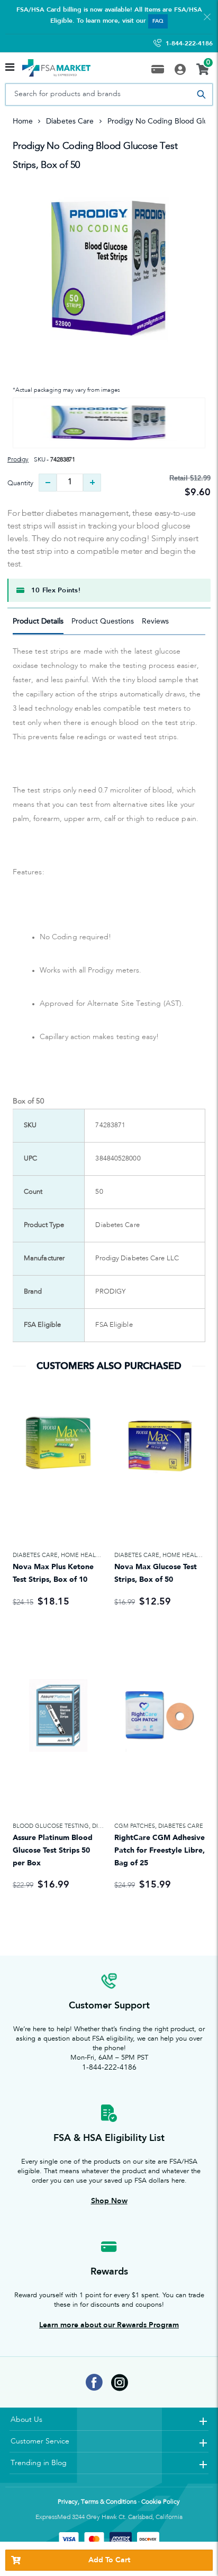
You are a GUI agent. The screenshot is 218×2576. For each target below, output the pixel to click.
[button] (109, 1243)
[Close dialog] (212, 1220)
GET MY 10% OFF (109, 1376)
